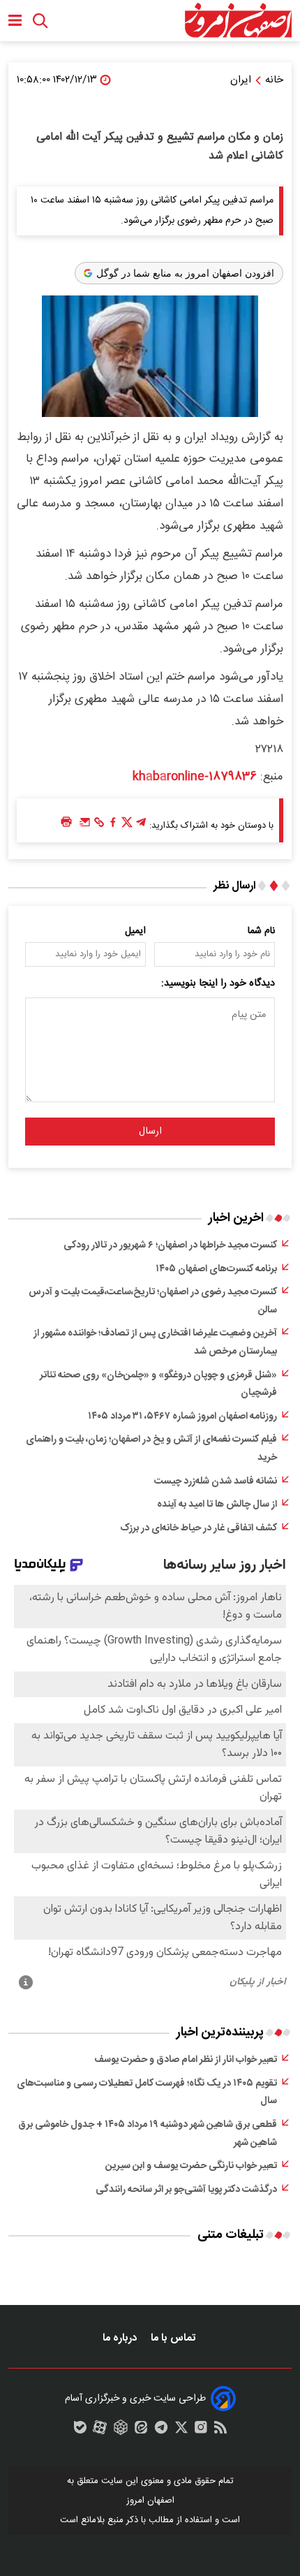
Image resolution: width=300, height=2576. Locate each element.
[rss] (220, 2431)
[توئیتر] (127, 826)
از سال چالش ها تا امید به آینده (217, 1505)
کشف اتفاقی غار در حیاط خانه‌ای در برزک (198, 1528)
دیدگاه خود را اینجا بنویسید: (218, 983)
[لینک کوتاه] (99, 826)
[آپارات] (100, 2431)
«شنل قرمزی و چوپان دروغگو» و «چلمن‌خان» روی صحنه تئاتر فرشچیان (158, 1384)
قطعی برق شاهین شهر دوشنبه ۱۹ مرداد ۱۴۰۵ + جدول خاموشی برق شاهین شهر (148, 2134)
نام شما (261, 931)
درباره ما (121, 2338)
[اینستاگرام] (201, 2431)
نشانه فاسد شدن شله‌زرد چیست (216, 1481)
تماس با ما (174, 2338)
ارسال (150, 1132)
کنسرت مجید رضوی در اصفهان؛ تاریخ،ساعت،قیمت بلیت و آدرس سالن (153, 1301)
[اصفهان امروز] (238, 21)
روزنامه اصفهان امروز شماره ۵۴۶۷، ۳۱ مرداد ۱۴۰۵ (182, 1417)
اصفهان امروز (150, 2501)
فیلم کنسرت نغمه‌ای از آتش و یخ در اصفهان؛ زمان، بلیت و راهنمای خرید (151, 1449)
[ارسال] (85, 826)
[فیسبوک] (113, 826)
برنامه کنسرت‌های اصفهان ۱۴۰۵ (216, 1269)
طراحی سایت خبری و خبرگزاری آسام (135, 2399)
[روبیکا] (121, 2431)
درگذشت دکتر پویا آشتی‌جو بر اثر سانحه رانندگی (186, 2190)
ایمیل (135, 931)
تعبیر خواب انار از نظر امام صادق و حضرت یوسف (186, 2060)
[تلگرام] (141, 826)
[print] (66, 822)
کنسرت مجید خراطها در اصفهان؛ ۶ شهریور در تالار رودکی (170, 1245)
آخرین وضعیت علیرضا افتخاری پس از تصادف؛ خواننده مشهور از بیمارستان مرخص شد (155, 1342)
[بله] (80, 2431)
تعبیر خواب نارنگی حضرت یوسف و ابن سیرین (191, 2166)
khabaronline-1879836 (195, 777)
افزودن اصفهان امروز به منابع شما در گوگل (185, 273)
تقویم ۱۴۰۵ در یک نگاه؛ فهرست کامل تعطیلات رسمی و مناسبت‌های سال (147, 2093)
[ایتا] (141, 2431)
